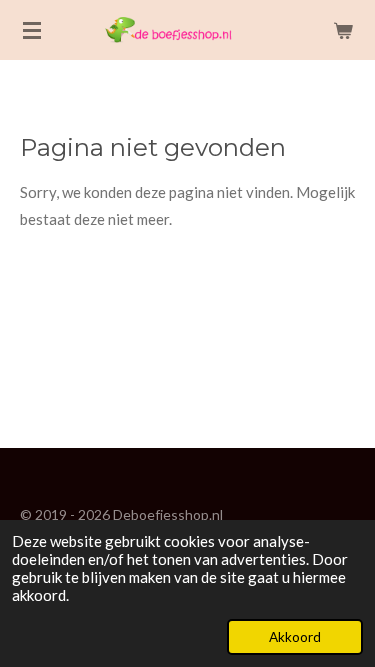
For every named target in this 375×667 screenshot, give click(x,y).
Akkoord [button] (295, 637)
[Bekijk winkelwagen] (343, 30)
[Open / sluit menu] (32, 30)
